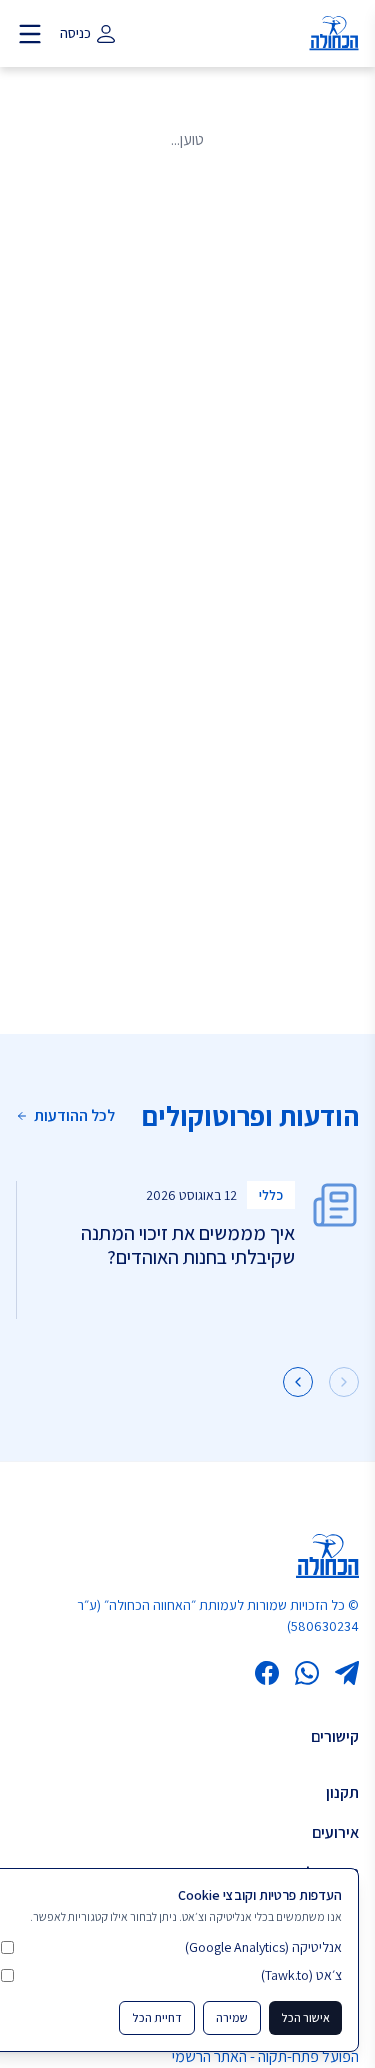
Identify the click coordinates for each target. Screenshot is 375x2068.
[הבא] (298, 1382)
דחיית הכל (157, 2017)
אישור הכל (305, 2017)
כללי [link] (271, 1195)
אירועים (335, 1832)
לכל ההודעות (74, 1115)
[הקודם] (344, 1382)
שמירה (232, 2017)
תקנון (342, 1792)
